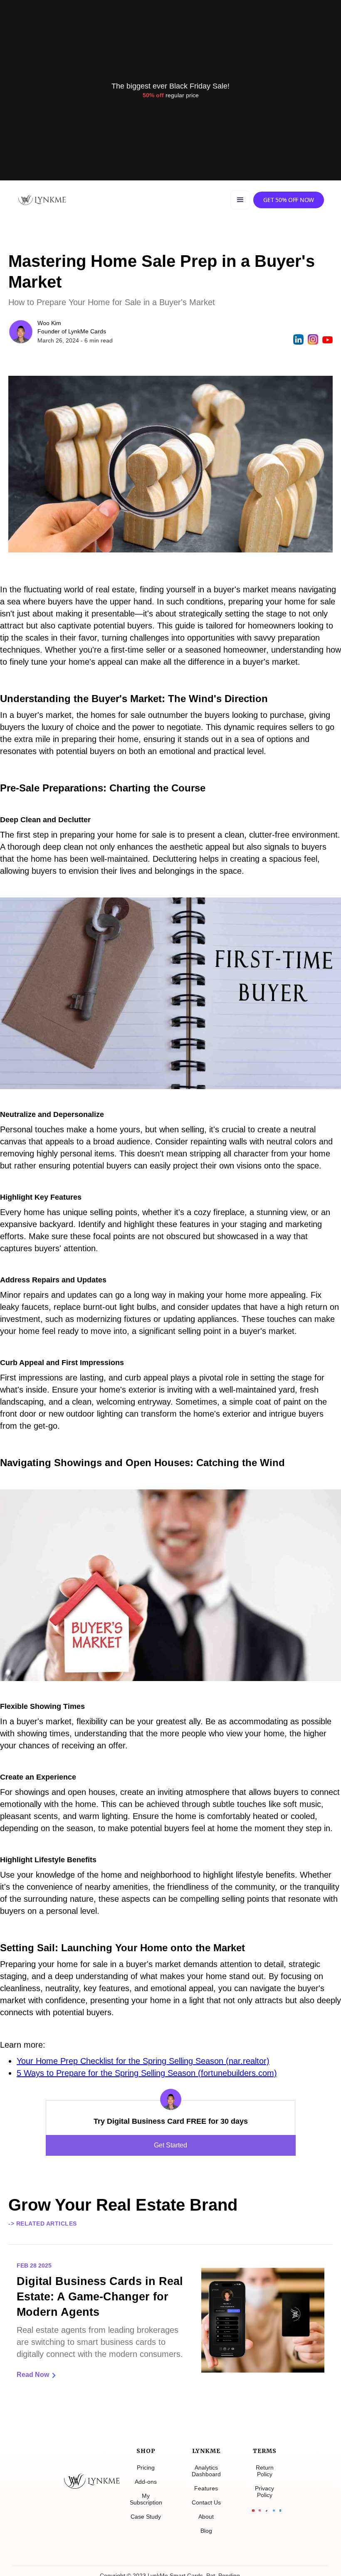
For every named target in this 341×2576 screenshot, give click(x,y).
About (206, 2517)
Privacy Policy (264, 2492)
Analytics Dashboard (206, 2471)
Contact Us (206, 2502)
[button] (240, 200)
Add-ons (146, 2482)
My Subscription (146, 2499)
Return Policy (265, 2471)
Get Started (170, 2145)
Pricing (146, 2468)
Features (206, 2488)
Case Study (146, 2517)
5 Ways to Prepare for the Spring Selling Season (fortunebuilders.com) (147, 2073)
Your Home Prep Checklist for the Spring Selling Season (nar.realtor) (143, 2061)
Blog (206, 2531)
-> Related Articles (43, 2223)
